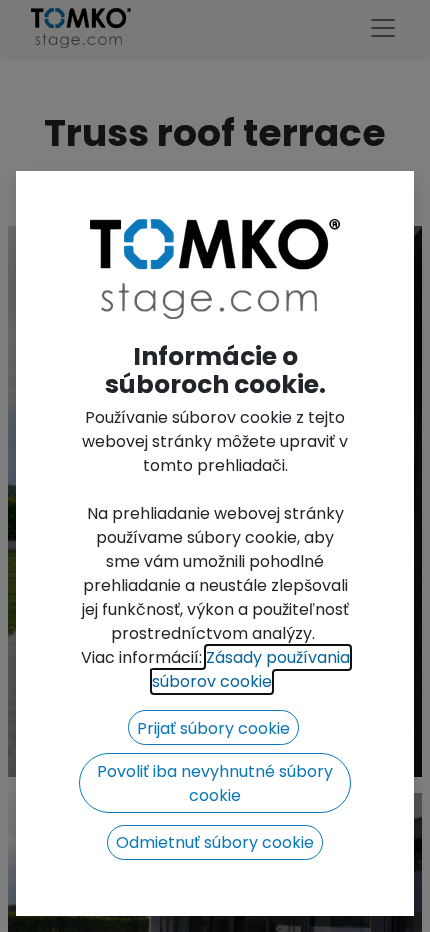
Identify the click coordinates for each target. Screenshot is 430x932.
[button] (213, 727)
